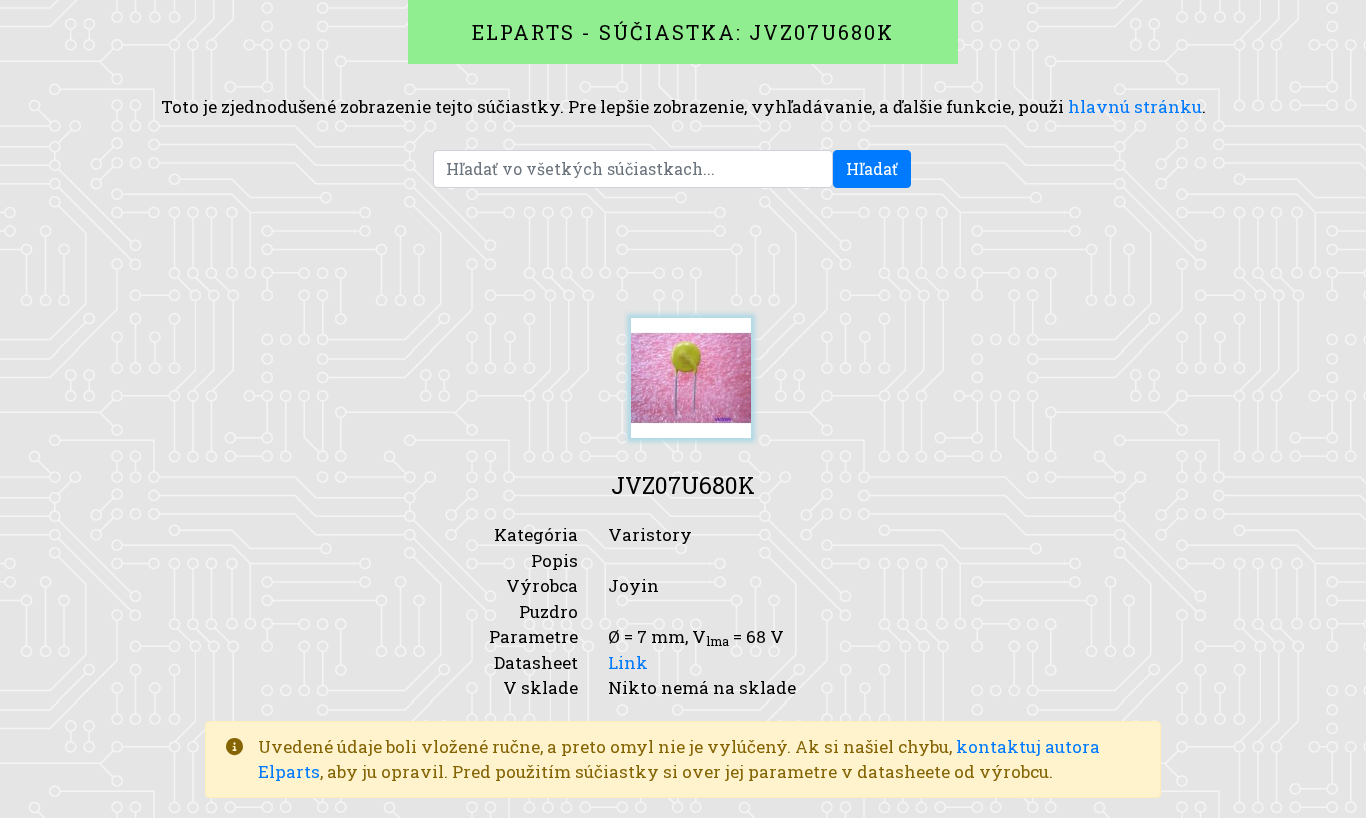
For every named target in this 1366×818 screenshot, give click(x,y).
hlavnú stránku (1135, 106)
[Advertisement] (683, 253)
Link (628, 662)
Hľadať (872, 168)
